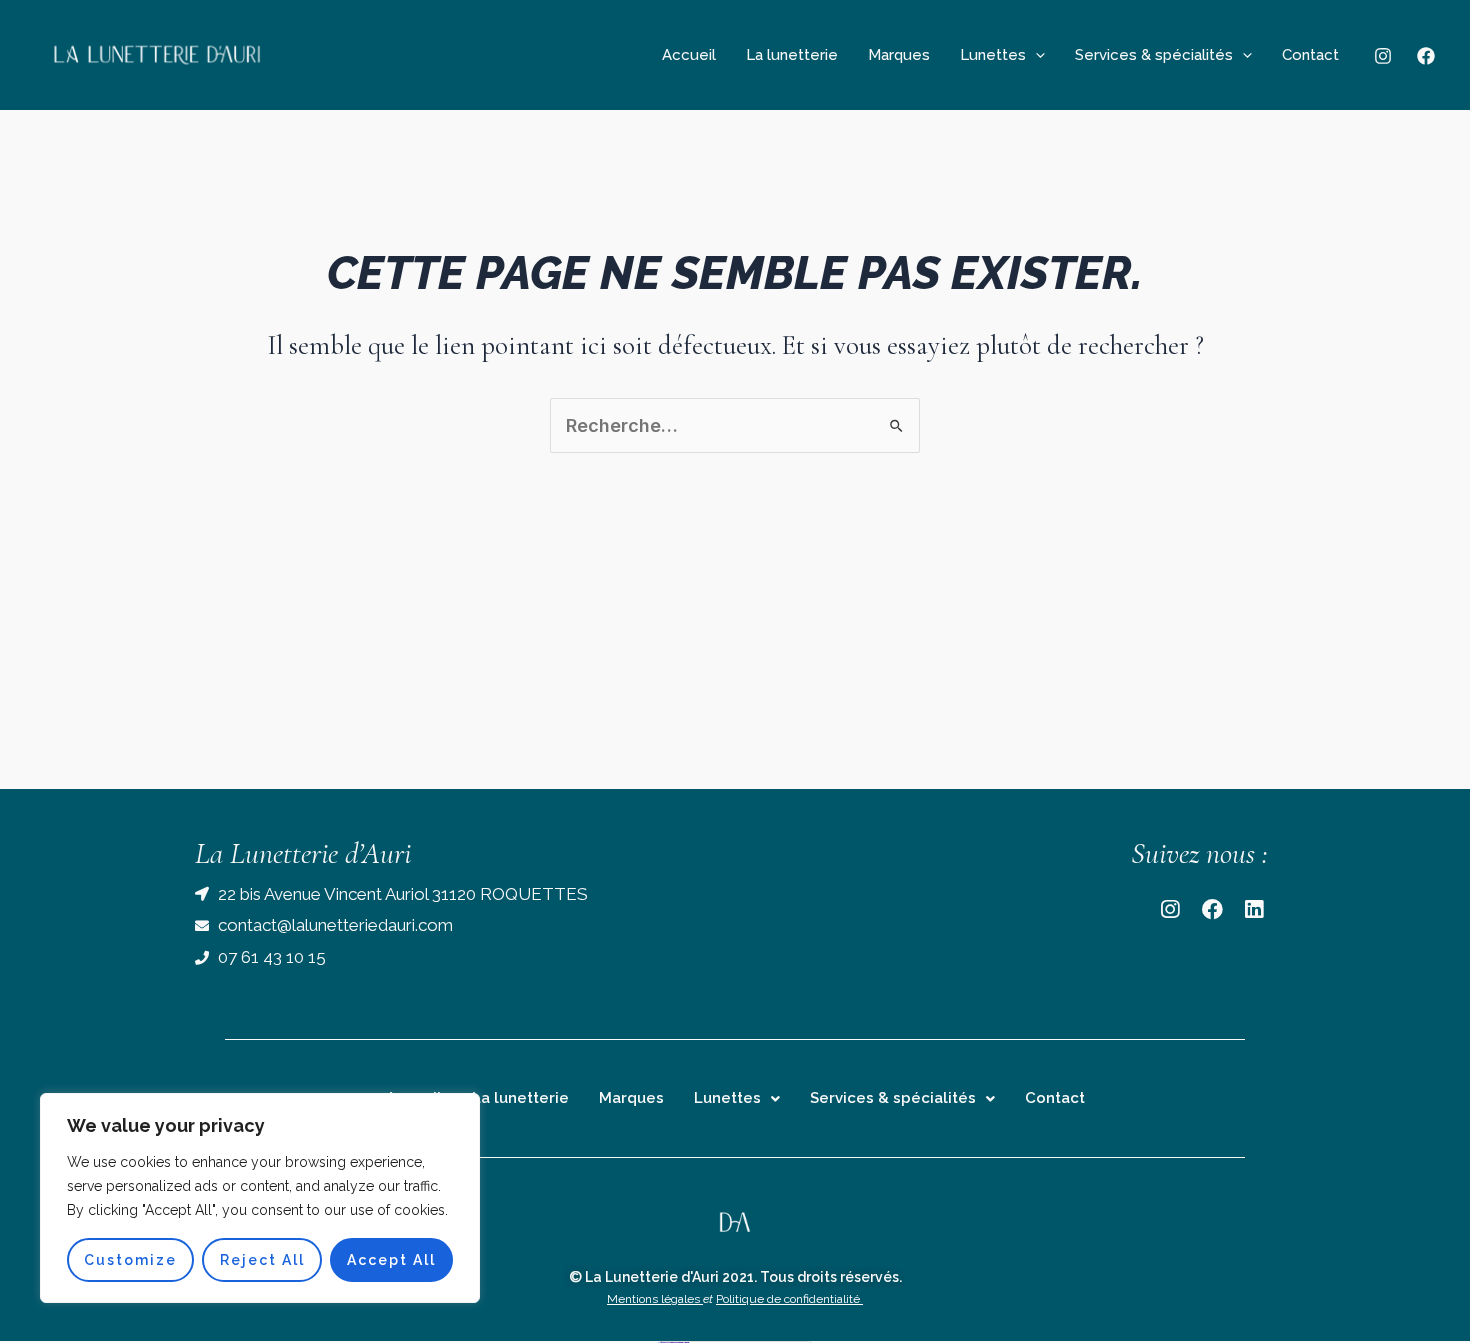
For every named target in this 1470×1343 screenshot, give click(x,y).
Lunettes (993, 55)
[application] (1035, 55)
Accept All (391, 1260)
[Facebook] (1426, 56)
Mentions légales (655, 1302)
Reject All (262, 1260)
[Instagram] (1383, 56)
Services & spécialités (1154, 55)
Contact (1310, 55)
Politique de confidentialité (789, 1302)
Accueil (689, 55)
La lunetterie (792, 55)
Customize (130, 1260)
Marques (899, 55)
